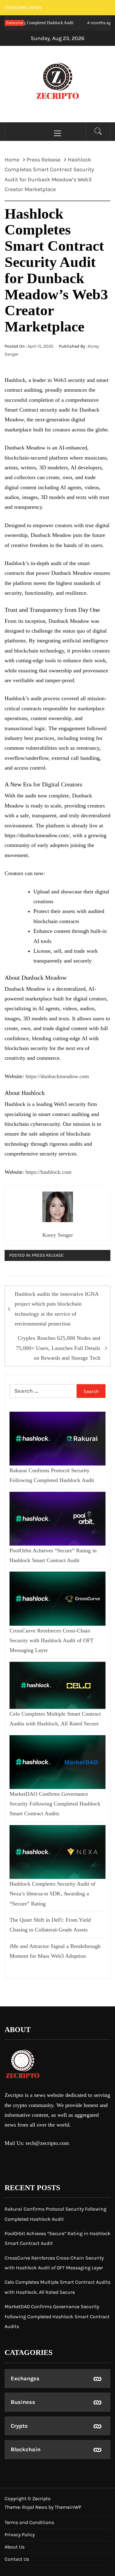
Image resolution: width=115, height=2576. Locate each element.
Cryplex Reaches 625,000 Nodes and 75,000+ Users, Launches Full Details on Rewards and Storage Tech (58, 1348)
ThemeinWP (68, 2507)
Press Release (48, 1255)
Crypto (19, 2426)
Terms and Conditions (29, 2522)
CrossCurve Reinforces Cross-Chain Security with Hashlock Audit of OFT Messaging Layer (52, 1641)
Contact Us (17, 2559)
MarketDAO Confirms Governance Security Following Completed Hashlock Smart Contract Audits (55, 1804)
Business (23, 2402)
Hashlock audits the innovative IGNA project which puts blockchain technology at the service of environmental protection (57, 1309)
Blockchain (26, 2449)
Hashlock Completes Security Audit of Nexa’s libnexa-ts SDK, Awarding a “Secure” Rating (52, 1894)
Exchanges (25, 2378)
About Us (15, 2547)
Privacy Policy (20, 2535)
